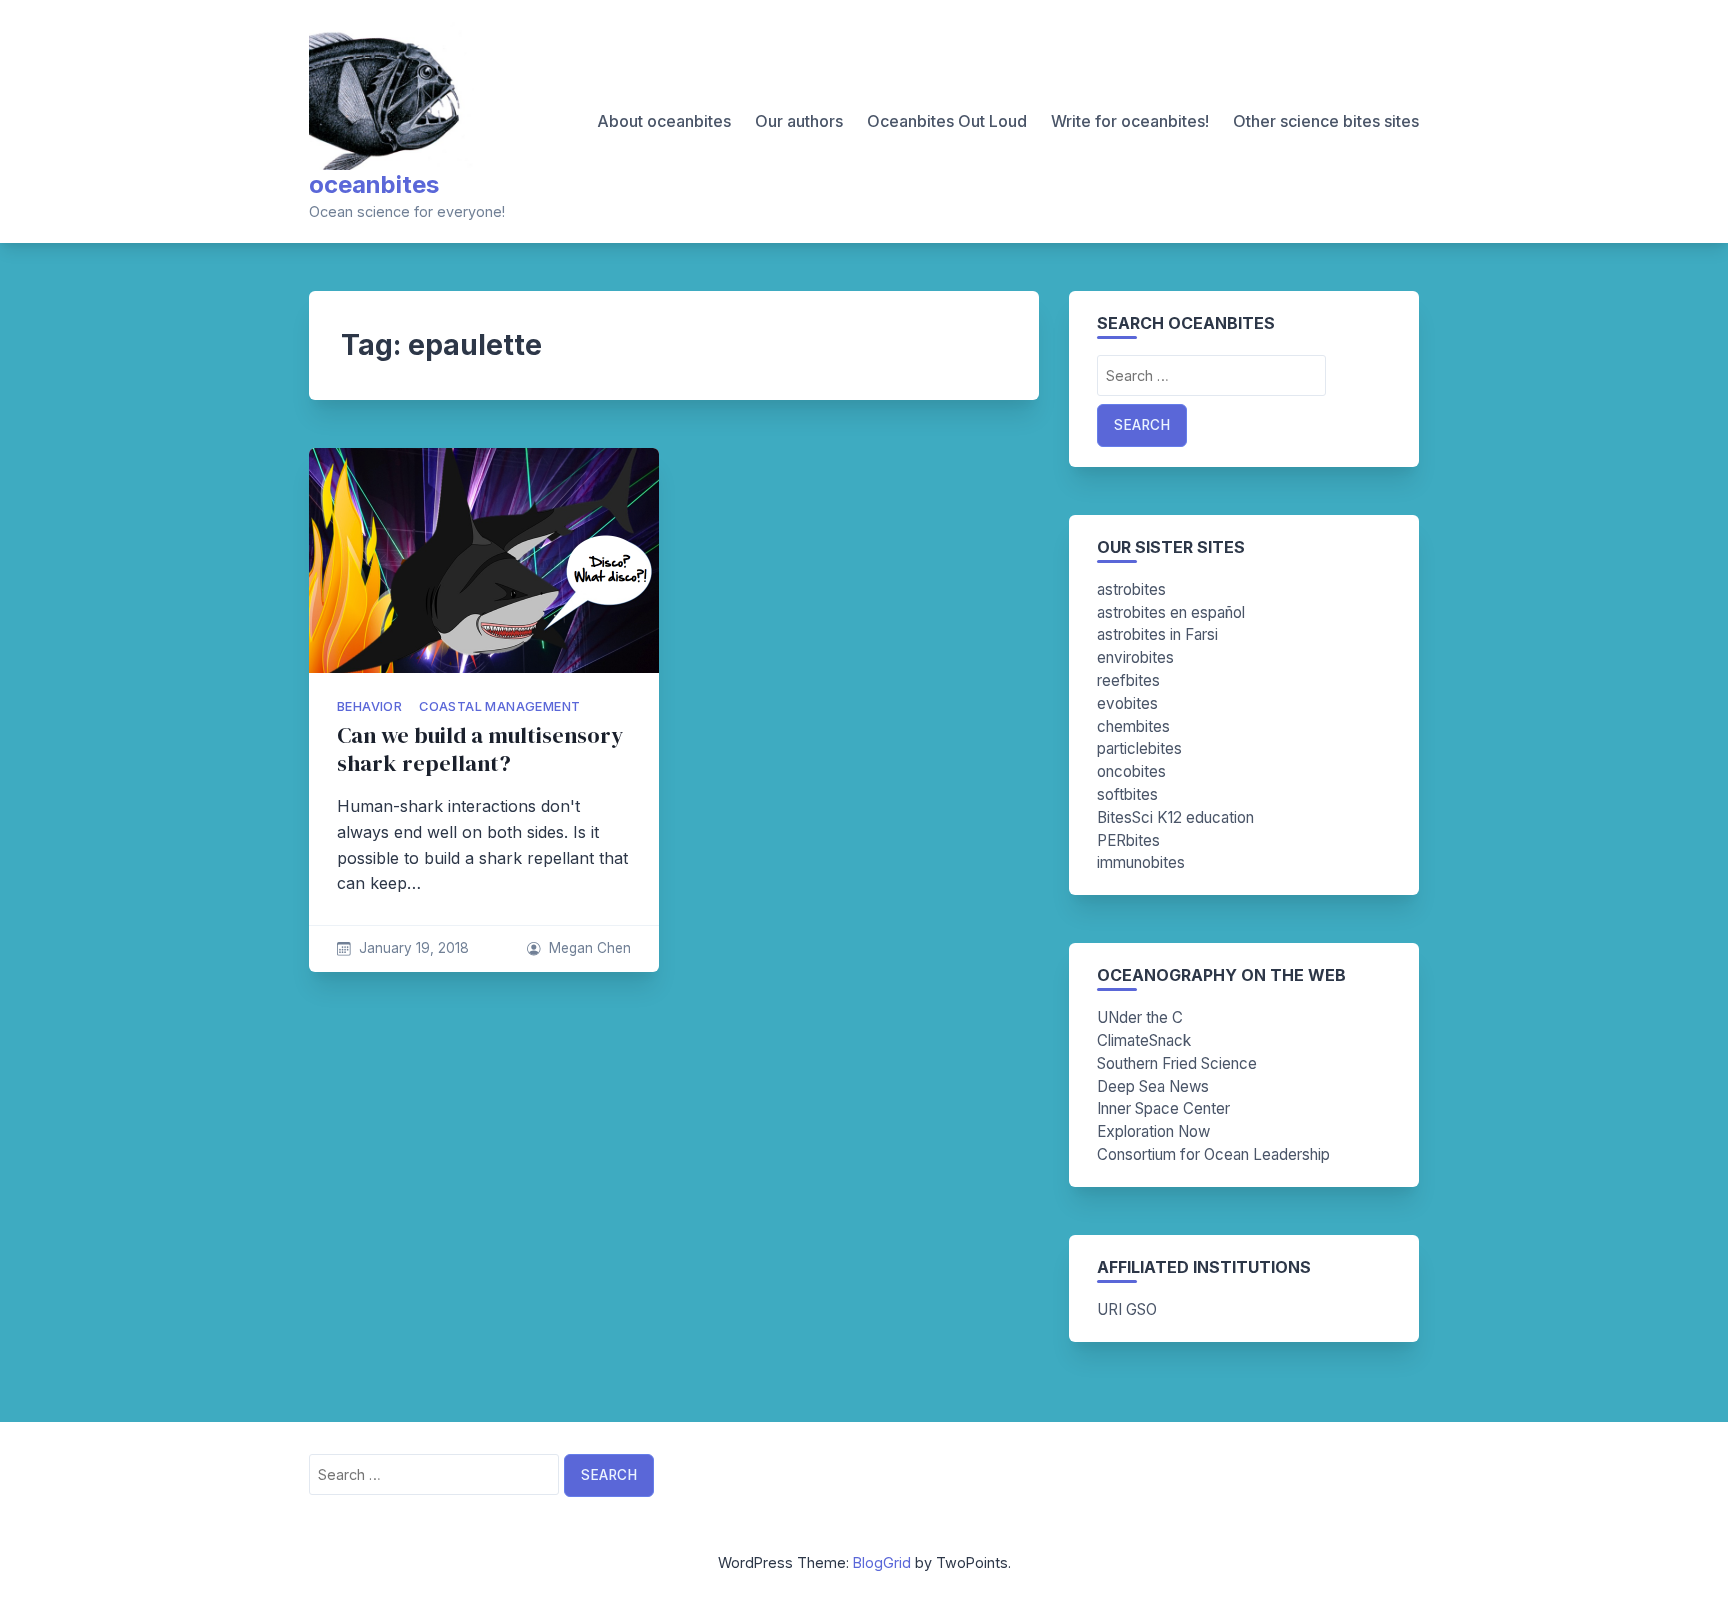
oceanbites (374, 184)
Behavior (369, 706)
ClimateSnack (1144, 1040)
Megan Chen (590, 948)
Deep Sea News (1153, 1086)
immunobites (1141, 862)
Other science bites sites (1326, 121)
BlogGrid (882, 1562)
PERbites (1128, 840)
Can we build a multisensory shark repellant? (480, 749)
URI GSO (1127, 1309)
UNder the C (1140, 1017)
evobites (1127, 703)
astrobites (1131, 589)
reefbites (1128, 680)
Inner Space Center (1163, 1108)
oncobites (1131, 771)
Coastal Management (499, 706)
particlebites (1139, 748)
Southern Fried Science (1177, 1063)
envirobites (1135, 657)
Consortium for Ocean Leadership (1213, 1154)
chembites (1133, 726)
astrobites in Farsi (1157, 634)
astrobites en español (1171, 612)
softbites (1127, 794)
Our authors (799, 121)
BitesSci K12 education (1175, 817)
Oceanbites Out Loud (947, 121)
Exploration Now (1153, 1131)
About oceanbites (664, 121)
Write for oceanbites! (1130, 121)
